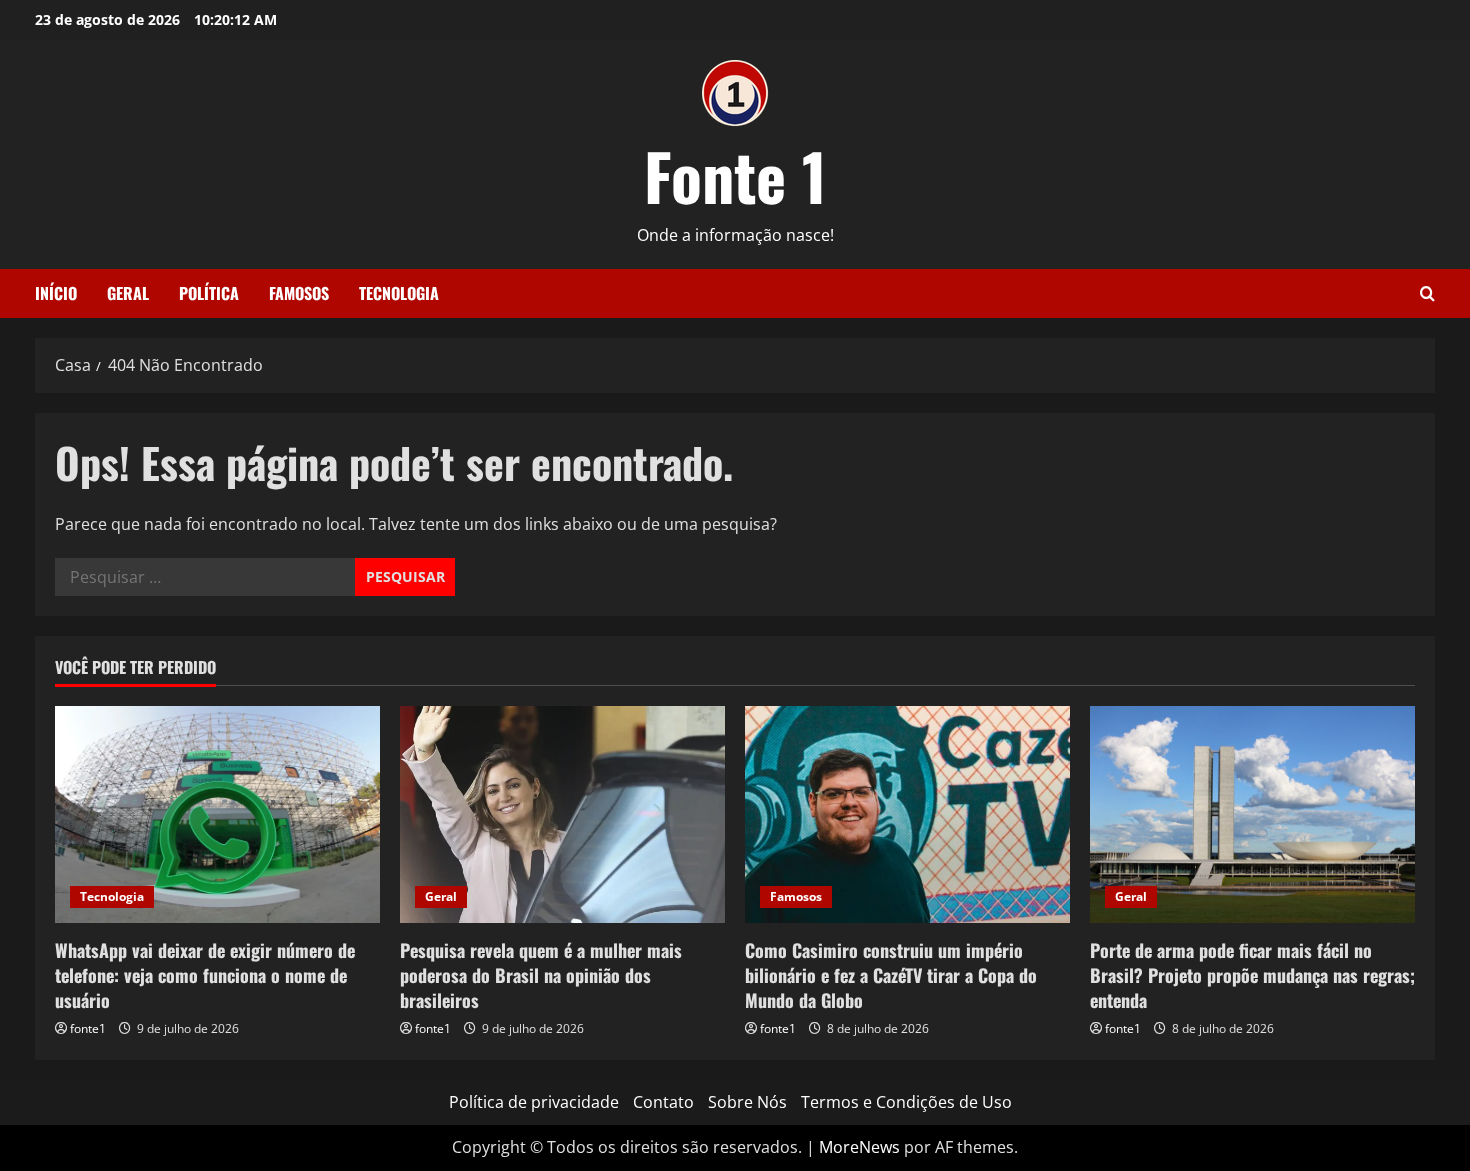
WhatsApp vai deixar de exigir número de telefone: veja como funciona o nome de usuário (205, 975)
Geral (128, 293)
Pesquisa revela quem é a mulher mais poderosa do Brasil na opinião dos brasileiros (541, 975)
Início (56, 293)
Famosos (299, 293)
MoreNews (859, 1147)
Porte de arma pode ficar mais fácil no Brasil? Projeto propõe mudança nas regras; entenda (1252, 975)
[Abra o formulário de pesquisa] (1427, 293)
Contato (663, 1102)
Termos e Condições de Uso (906, 1102)
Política (209, 293)
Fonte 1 (735, 175)
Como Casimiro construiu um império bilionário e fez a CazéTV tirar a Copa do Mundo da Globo (891, 975)
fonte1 (88, 1028)
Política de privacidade (534, 1102)
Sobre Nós (747, 1102)
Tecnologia (399, 293)
